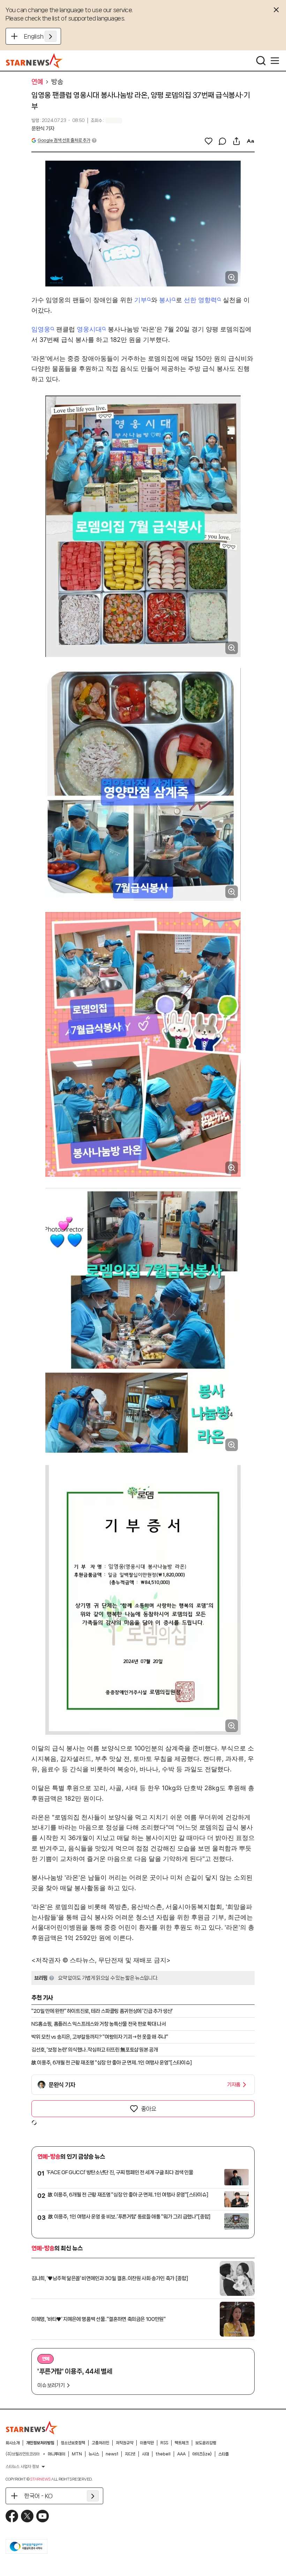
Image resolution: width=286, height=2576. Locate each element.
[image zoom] (232, 277)
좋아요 (149, 2109)
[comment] (223, 141)
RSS (164, 2443)
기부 (141, 300)
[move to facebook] (12, 2516)
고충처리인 (100, 2443)
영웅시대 (89, 329)
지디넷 (130, 2454)
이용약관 (147, 2443)
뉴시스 (94, 2454)
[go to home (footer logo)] (32, 2428)
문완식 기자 (43, 129)
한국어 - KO (38, 2496)
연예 (37, 82)
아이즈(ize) (202, 2454)
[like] (209, 141)
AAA (181, 2454)
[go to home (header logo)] (34, 61)
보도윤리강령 (206, 2443)
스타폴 (224, 2454)
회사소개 (13, 2443)
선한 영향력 (200, 300)
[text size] (250, 141)
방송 (57, 82)
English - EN (40, 36)
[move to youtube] (43, 2516)
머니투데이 (57, 2454)
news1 (112, 2454)
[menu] (275, 61)
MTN (77, 2454)
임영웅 (41, 329)
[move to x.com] (27, 2516)
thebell (163, 2454)
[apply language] (51, 36)
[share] (236, 141)
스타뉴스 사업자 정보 (22, 2467)
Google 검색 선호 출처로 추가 (64, 140)
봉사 (165, 300)
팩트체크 (182, 2443)
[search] (261, 61)
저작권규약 (125, 2443)
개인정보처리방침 (40, 2443)
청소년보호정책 (73, 2443)
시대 (145, 2454)
